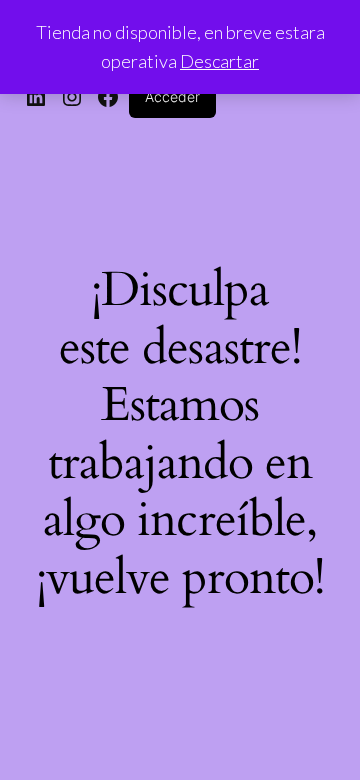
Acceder (172, 96)
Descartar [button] (219, 61)
